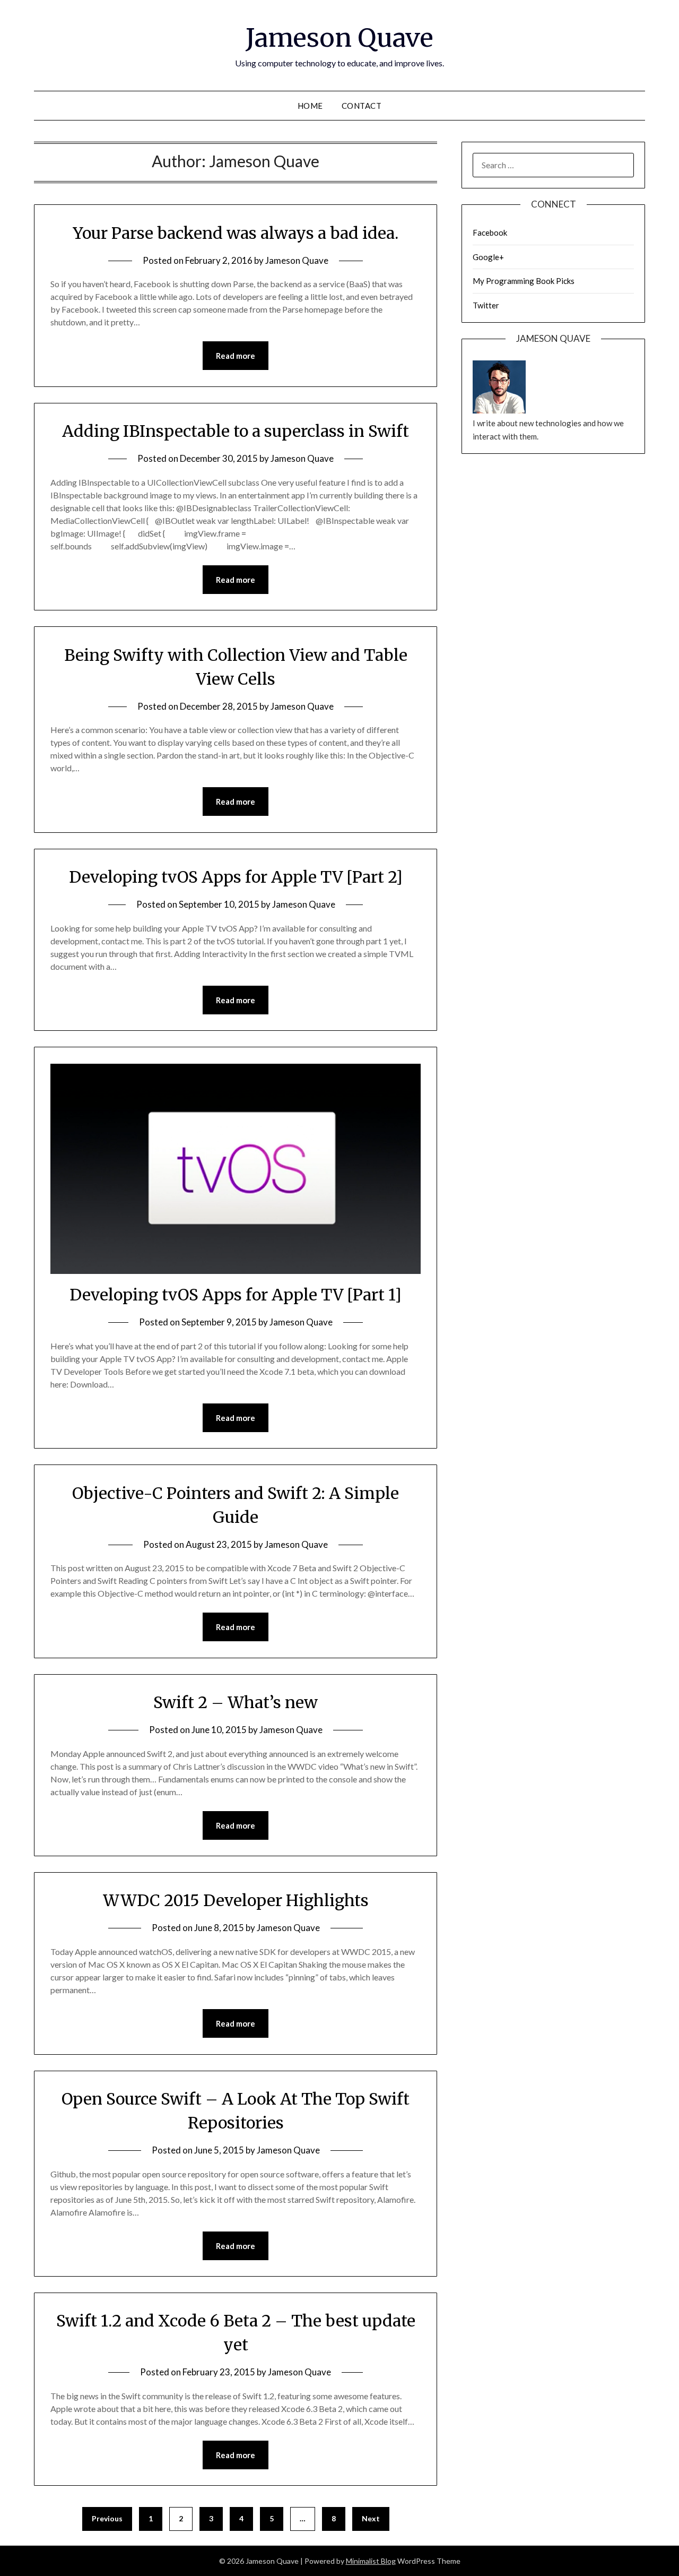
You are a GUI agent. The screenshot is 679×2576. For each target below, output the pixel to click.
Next (371, 2518)
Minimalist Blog (371, 2561)
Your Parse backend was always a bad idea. (236, 233)
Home (310, 106)
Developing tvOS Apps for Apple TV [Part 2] (236, 877)
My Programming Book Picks (524, 281)
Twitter (486, 305)
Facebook (490, 232)
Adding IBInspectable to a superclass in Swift (236, 431)
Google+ (488, 257)
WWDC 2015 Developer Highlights (236, 1900)
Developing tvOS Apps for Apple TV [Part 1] (236, 1295)
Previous (107, 2518)
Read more (236, 356)
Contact (362, 106)
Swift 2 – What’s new (236, 1702)
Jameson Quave (339, 38)
